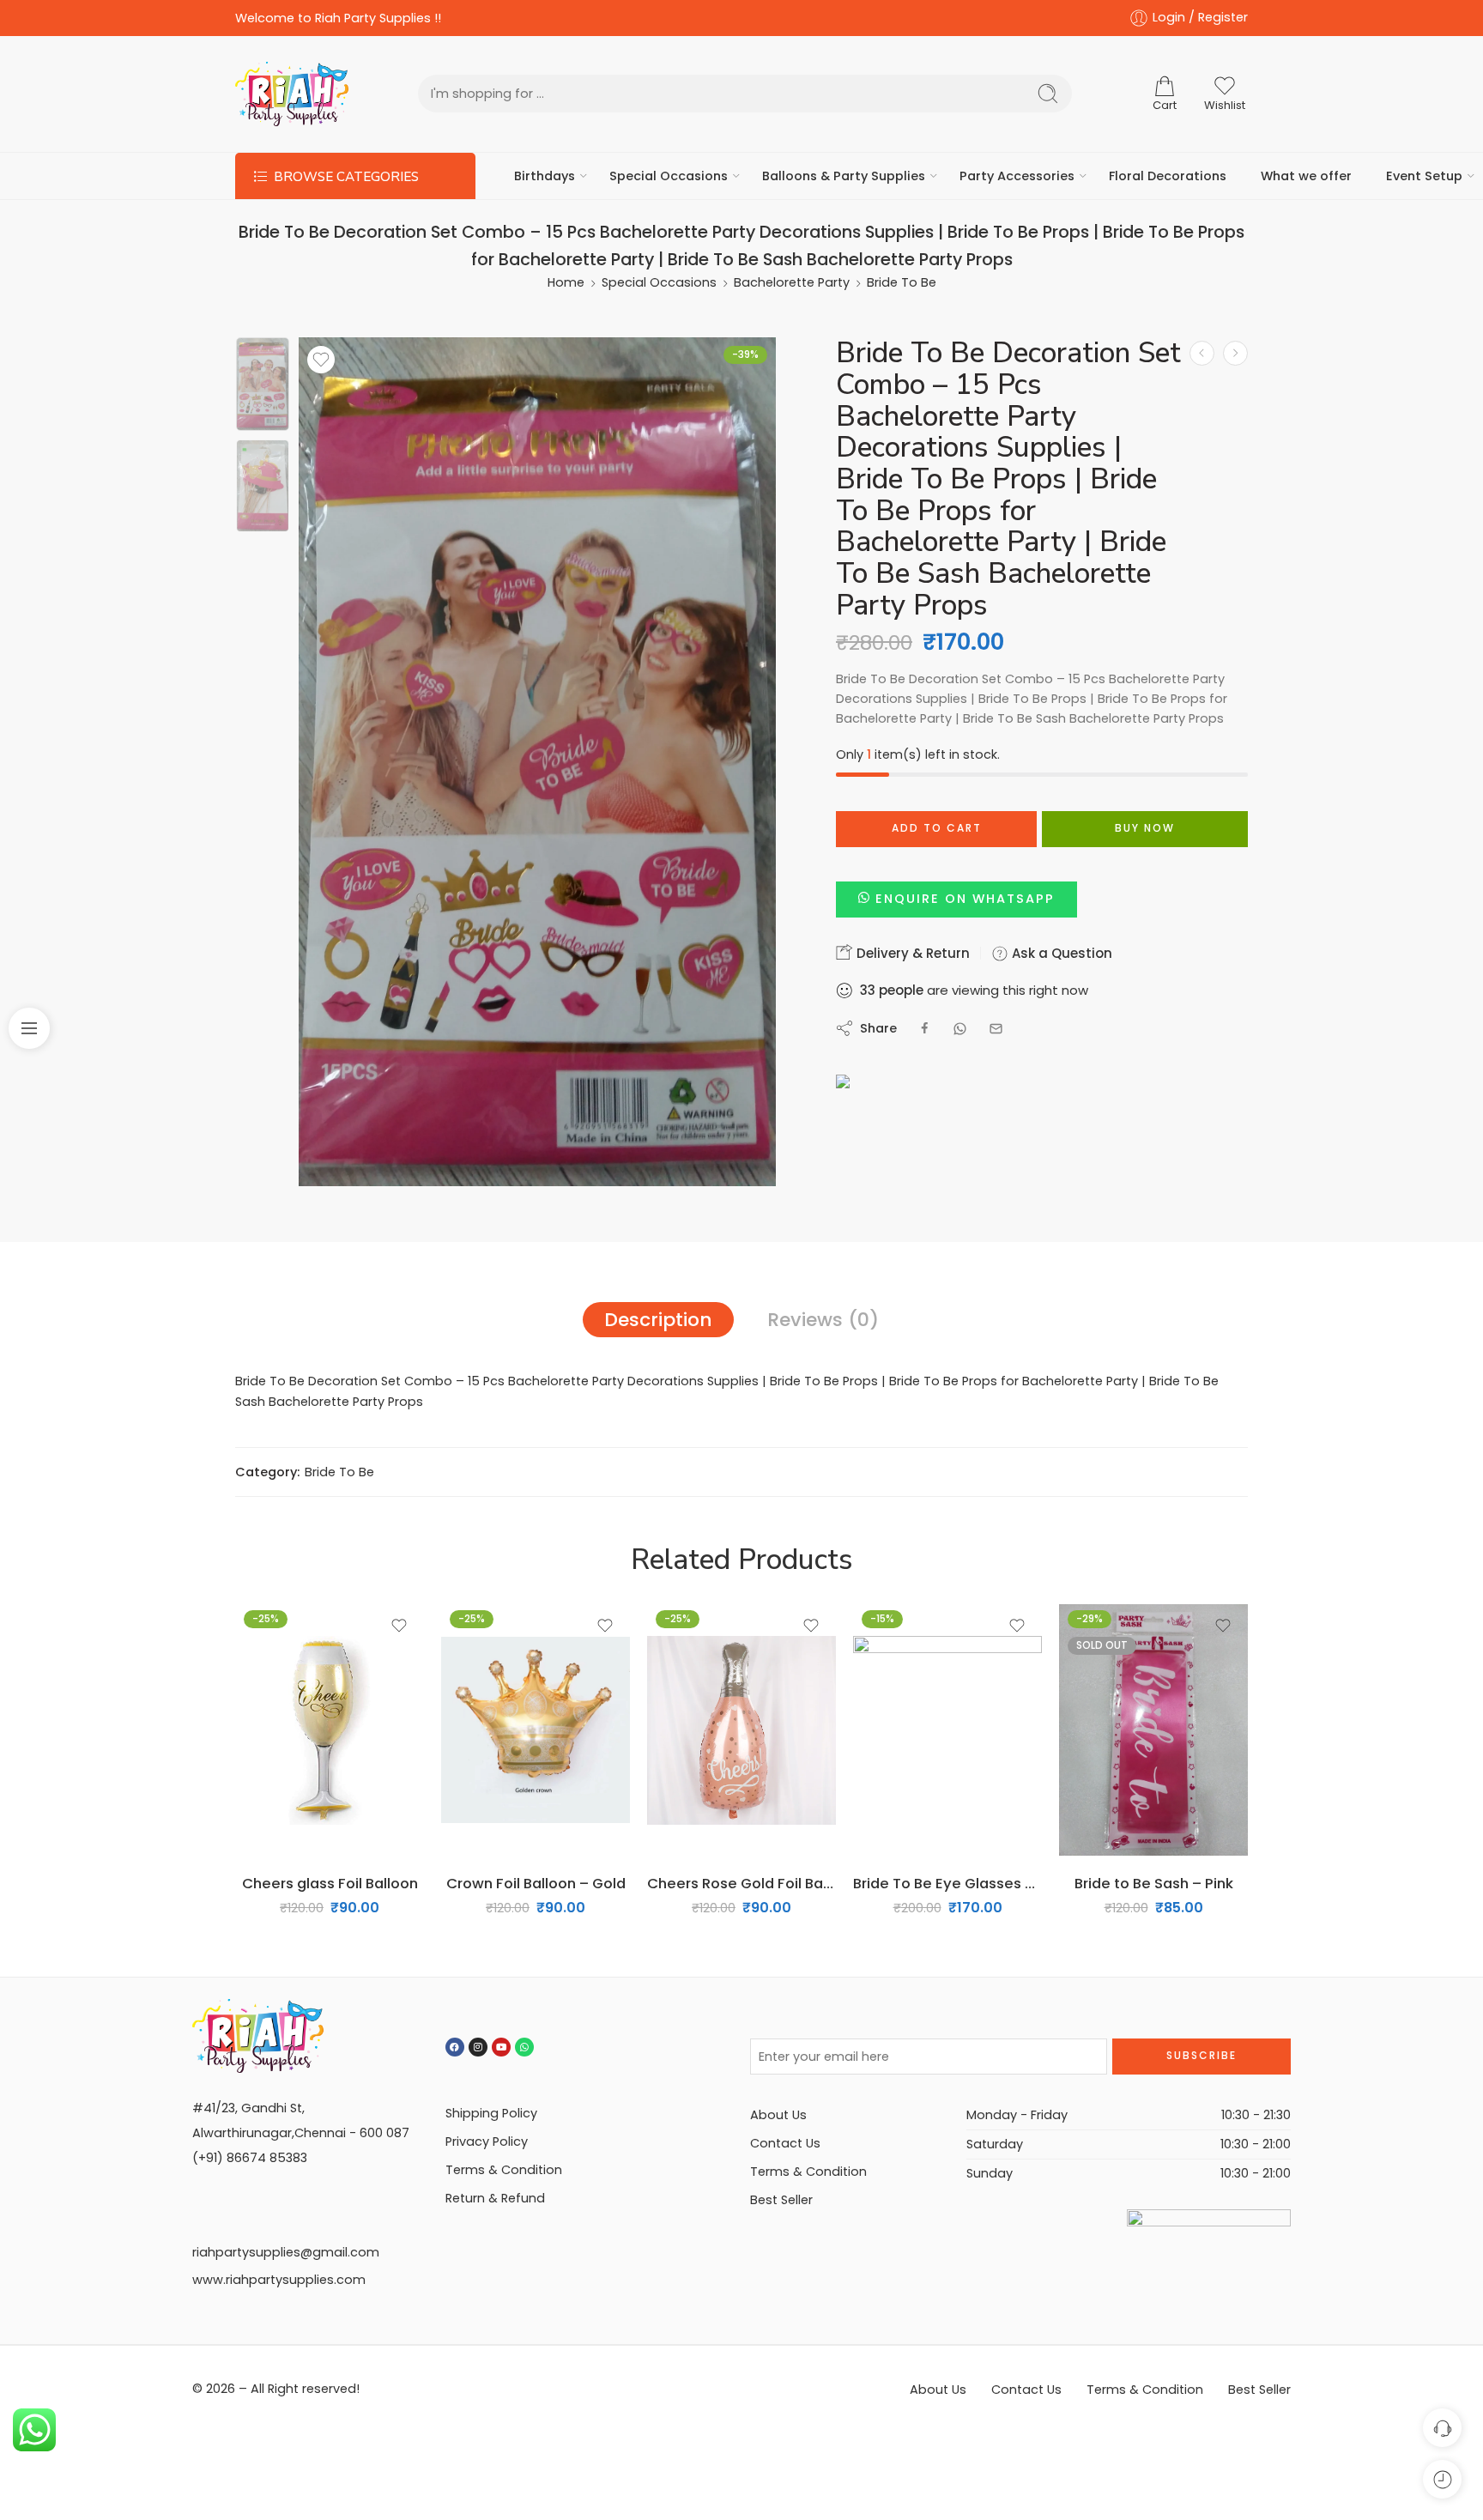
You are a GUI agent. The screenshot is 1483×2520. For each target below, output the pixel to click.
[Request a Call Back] (1442, 2428)
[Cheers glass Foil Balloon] (330, 1730)
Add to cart (937, 828)
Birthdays (545, 176)
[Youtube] (501, 2047)
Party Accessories (1017, 176)
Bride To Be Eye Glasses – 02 (947, 1883)
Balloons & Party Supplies (844, 176)
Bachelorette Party (792, 282)
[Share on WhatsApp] (960, 1029)
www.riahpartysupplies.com (279, 2280)
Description (658, 1320)
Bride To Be (902, 282)
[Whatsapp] (524, 2047)
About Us (778, 2115)
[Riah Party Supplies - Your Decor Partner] (292, 94)
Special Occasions (669, 176)
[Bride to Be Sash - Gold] (1202, 353)
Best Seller (781, 2200)
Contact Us (785, 2143)
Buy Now (1145, 828)
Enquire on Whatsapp (965, 899)
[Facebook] (455, 2047)
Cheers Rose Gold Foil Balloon (741, 1883)
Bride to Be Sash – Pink (1154, 1883)
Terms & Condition (504, 2170)
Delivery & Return (911, 953)
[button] (956, 899)
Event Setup (1424, 176)
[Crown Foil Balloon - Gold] (536, 1730)
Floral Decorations (1168, 176)
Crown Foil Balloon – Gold (536, 1883)
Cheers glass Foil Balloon (330, 1883)
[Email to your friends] (996, 1029)
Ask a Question (1060, 953)
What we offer (1306, 176)
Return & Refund (495, 2198)
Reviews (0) (823, 1320)
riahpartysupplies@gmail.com (286, 2252)
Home (566, 282)
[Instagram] (478, 2047)
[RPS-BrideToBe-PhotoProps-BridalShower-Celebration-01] (263, 384)
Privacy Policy (487, 2141)
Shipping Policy (491, 2113)
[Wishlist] (321, 360)
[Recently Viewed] (1442, 2479)
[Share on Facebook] (925, 1029)
